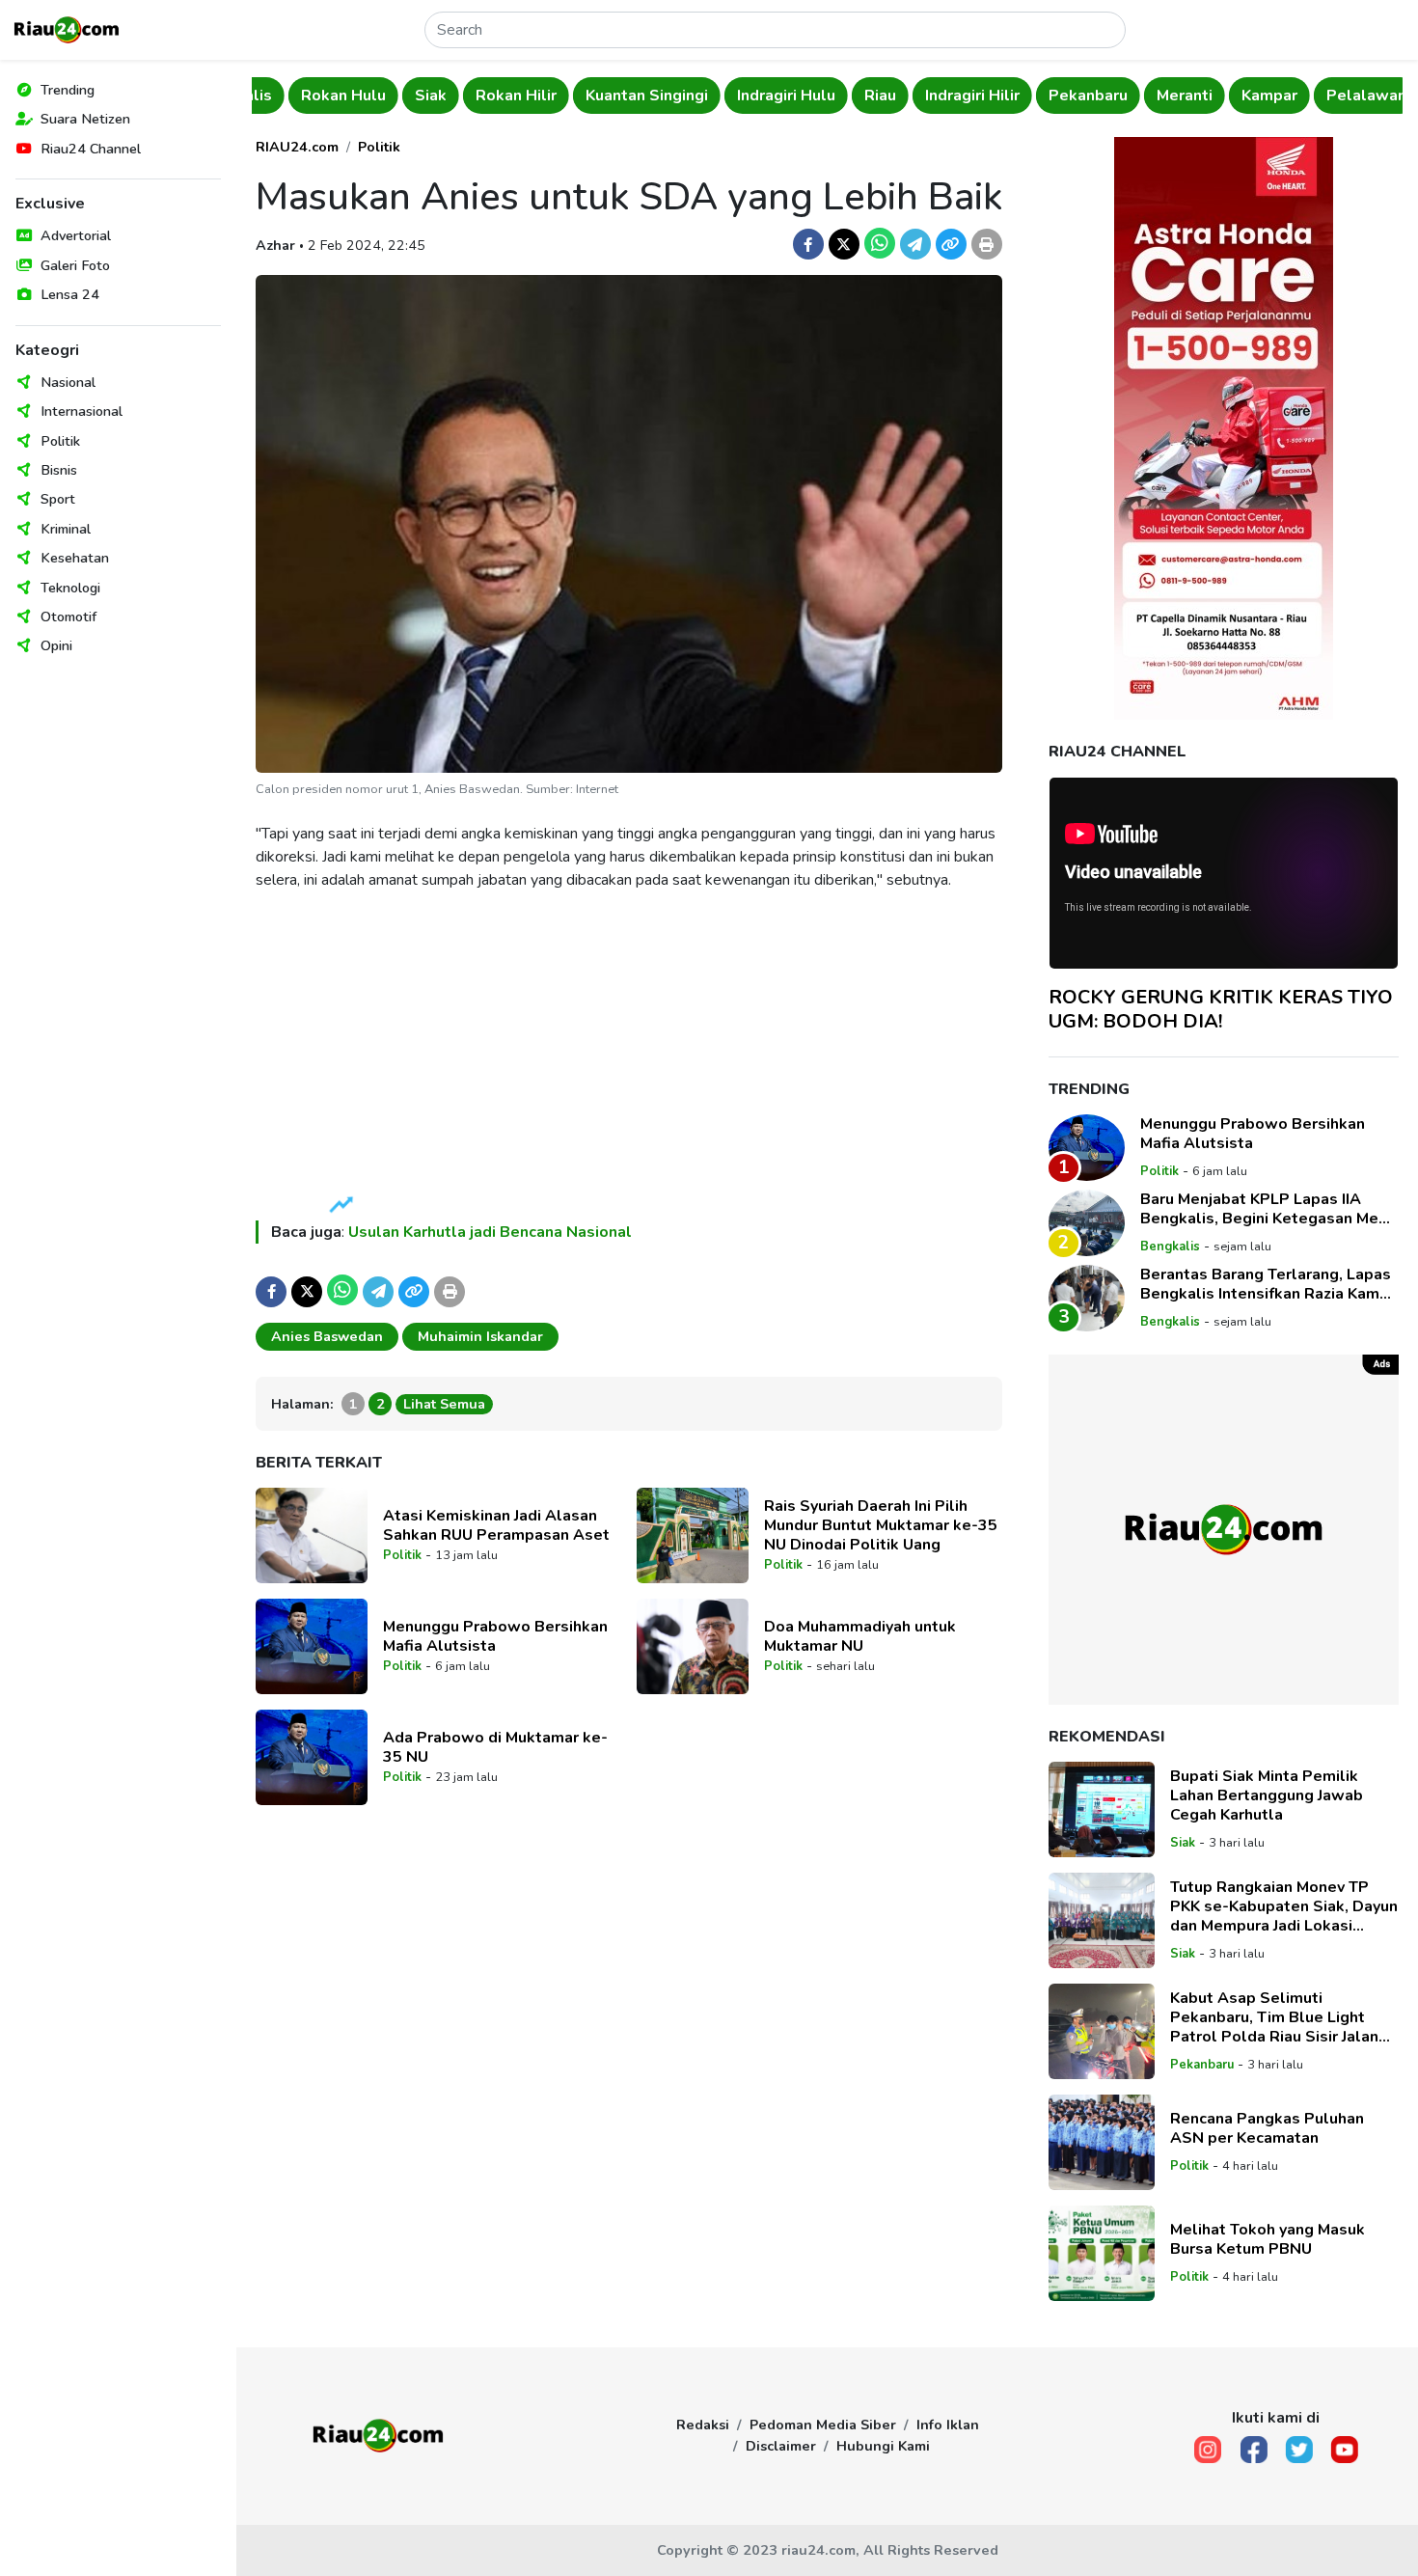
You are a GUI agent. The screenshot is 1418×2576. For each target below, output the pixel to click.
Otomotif (68, 617)
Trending (68, 90)
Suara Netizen (85, 119)
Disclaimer (781, 2446)
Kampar (1233, 96)
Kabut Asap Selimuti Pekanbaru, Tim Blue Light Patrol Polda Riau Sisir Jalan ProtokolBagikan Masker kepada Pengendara (1274, 2017)
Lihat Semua (444, 1404)
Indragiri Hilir (936, 96)
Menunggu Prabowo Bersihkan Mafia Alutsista (495, 1636)
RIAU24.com (297, 147)
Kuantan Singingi (610, 96)
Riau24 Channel (91, 149)
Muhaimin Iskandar (480, 1336)
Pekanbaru (1051, 96)
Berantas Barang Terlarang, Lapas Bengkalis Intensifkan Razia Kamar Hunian (1267, 1284)
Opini (56, 645)
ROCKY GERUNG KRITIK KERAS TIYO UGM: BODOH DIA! (1221, 1009)
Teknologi (70, 588)
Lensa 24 (70, 294)
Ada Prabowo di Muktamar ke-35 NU (495, 1747)
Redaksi (703, 2425)
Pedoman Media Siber (823, 2425)
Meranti (1148, 96)
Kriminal (66, 529)
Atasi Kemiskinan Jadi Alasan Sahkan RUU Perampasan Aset (496, 1525)
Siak (394, 96)
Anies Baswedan (327, 1336)
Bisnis (59, 470)
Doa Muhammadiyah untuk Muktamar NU (860, 1636)
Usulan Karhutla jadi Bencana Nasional (490, 1232)
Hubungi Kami (883, 2446)
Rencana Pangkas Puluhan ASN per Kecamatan (1267, 2128)
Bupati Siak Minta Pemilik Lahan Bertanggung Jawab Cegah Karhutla (1267, 1795)
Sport (58, 499)
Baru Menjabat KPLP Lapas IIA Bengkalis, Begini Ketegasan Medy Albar (1268, 1209)
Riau (844, 96)
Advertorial (76, 235)
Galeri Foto (75, 265)
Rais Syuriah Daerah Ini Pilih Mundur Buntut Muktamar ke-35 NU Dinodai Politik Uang (881, 1525)
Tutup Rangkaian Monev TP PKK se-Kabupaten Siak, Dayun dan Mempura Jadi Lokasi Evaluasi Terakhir (1284, 1906)
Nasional (68, 382)
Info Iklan (948, 2425)
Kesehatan (75, 558)
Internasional (82, 411)
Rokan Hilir (479, 96)
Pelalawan (1330, 96)
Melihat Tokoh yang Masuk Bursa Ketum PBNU (1268, 2239)
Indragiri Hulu (750, 96)
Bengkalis (1170, 1247)
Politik (60, 441)
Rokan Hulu (307, 96)
